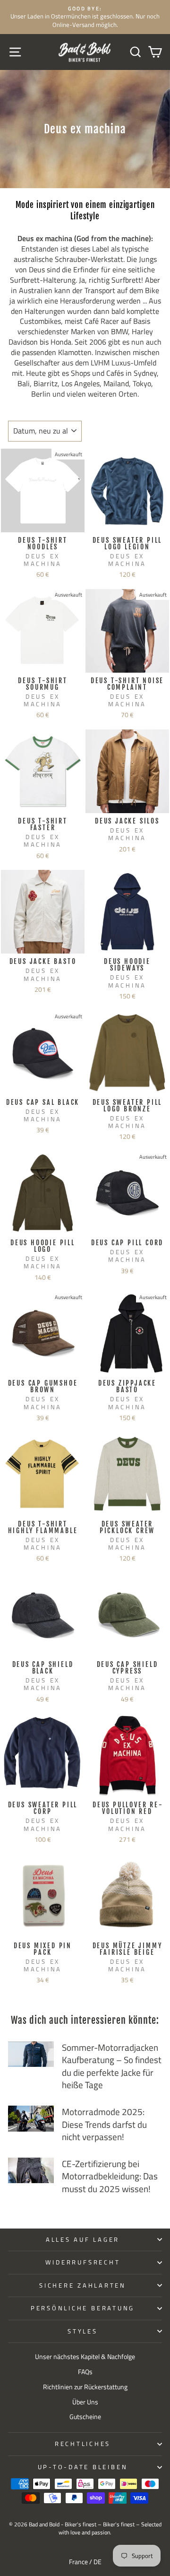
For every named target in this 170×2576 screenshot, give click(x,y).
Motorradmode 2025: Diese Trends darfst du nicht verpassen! (104, 2124)
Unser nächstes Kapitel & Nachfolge (85, 2357)
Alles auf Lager (83, 2240)
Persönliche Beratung (83, 2308)
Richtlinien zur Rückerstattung (85, 2387)
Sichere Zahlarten (83, 2285)
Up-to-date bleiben (83, 2467)
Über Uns (85, 2402)
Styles (83, 2331)
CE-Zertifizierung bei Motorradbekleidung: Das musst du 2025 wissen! (110, 2176)
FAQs (85, 2372)
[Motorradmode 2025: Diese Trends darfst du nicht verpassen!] (31, 2119)
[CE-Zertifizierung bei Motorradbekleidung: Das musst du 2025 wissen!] (31, 2171)
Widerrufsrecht (83, 2262)
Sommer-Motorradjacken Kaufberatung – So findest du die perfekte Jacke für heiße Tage (112, 2066)
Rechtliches (83, 2444)
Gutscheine (85, 2417)
